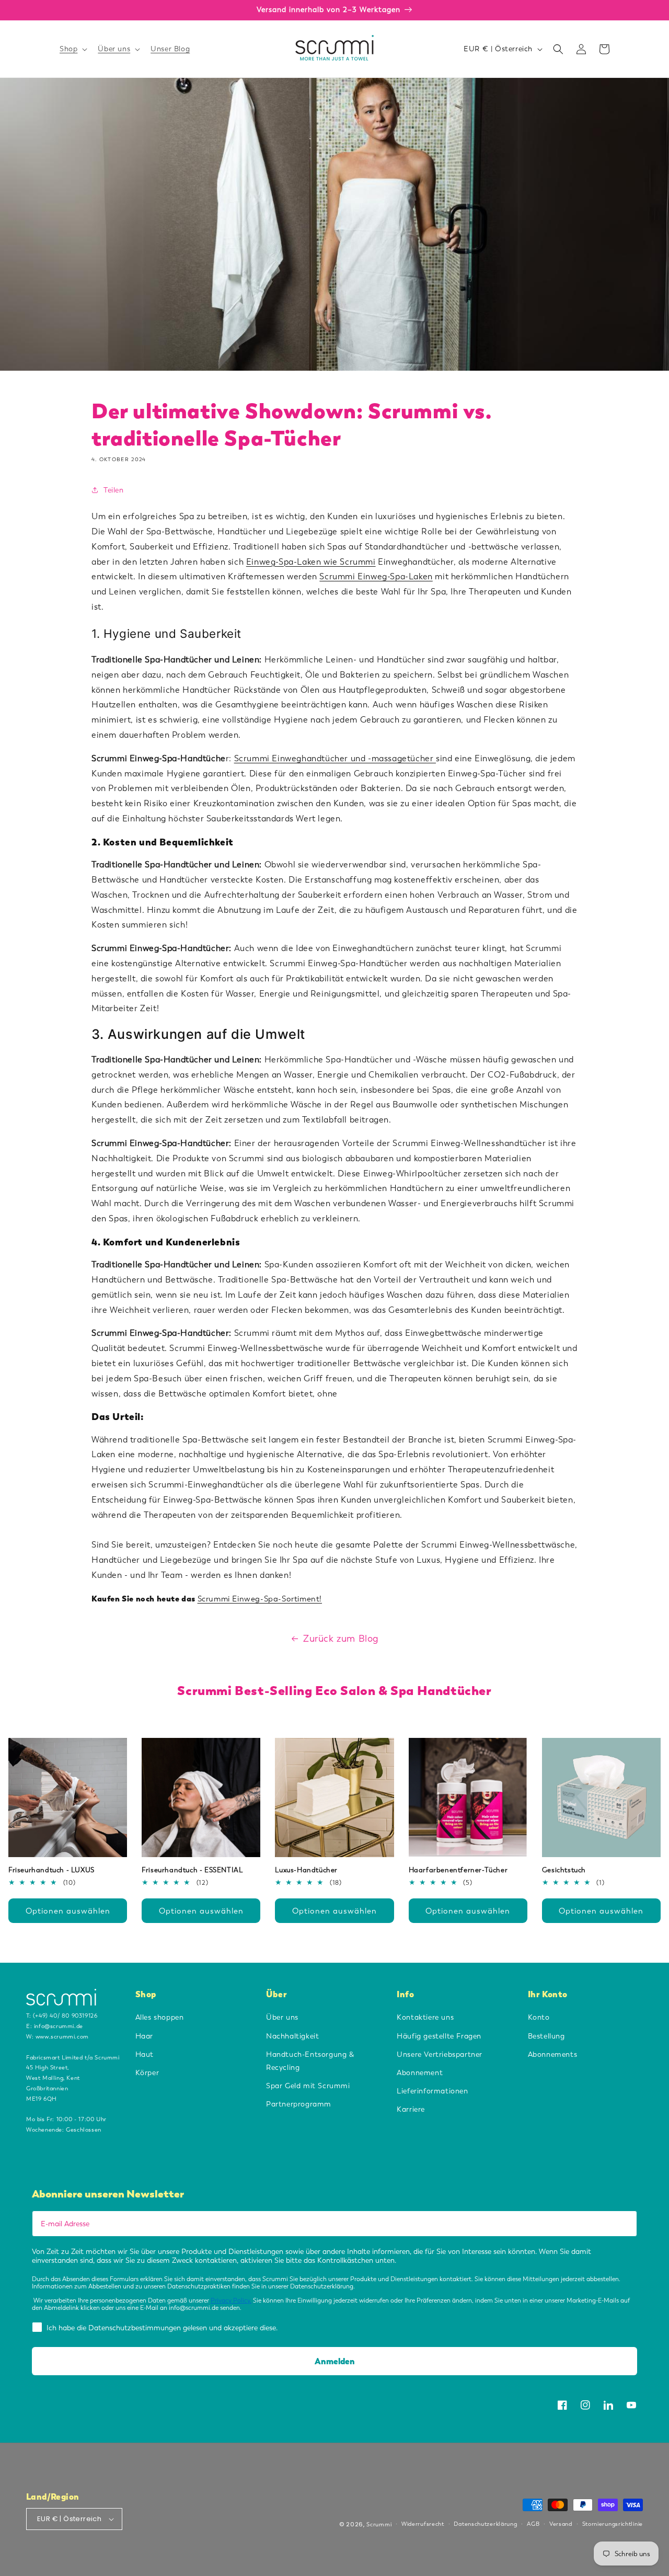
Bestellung (546, 2036)
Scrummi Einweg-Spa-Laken (376, 576)
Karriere (411, 2109)
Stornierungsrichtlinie (613, 2524)
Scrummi (379, 2525)
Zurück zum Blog (341, 1639)
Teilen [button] (114, 490)
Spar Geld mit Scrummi (308, 2086)
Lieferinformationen (432, 2091)
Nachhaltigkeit (292, 2036)
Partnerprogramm (299, 2104)
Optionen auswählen (68, 1911)
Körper (147, 2073)
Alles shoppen (160, 2017)
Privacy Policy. (231, 2300)
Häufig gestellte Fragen (439, 2036)
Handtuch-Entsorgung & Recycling (310, 2061)
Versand (561, 2524)
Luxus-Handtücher (306, 1870)
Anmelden (335, 2361)
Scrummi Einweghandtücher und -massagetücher (335, 758)
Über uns (282, 2017)
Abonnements (553, 2054)
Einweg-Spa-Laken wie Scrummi (311, 562)
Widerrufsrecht (423, 2524)
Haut (145, 2054)
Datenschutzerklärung (485, 2524)
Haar (144, 2036)
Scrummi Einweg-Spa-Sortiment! (260, 1599)
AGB (533, 2524)
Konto (539, 2017)
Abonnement (420, 2073)
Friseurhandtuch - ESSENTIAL (192, 1870)
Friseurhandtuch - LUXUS (51, 1870)
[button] (72, 49)
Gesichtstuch (564, 1870)
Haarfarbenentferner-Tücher (458, 1870)
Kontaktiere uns (425, 2017)
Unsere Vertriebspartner (440, 2054)
